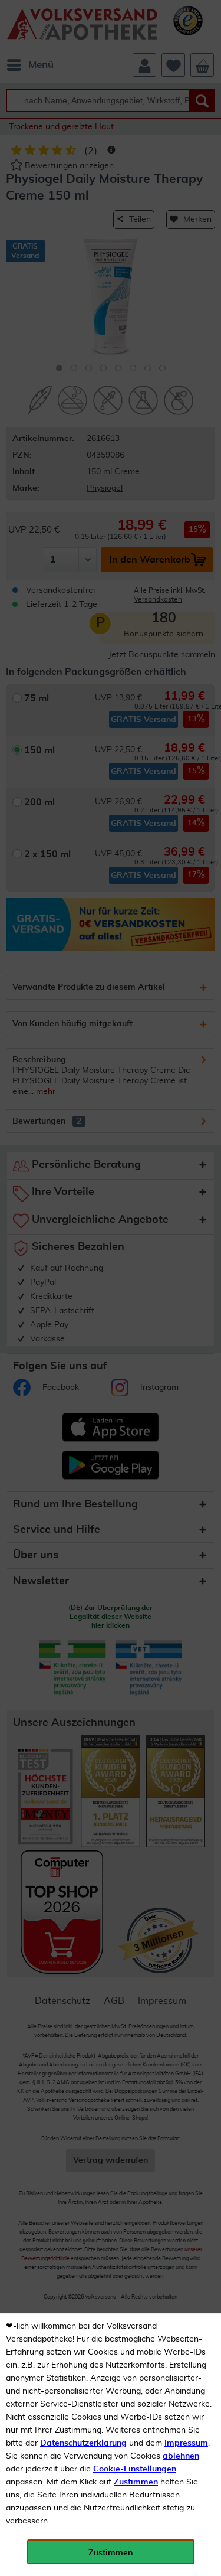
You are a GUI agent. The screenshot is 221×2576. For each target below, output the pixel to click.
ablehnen (181, 2456)
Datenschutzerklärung (83, 2443)
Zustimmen (136, 2482)
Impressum (186, 2443)
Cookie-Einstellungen (135, 2469)
